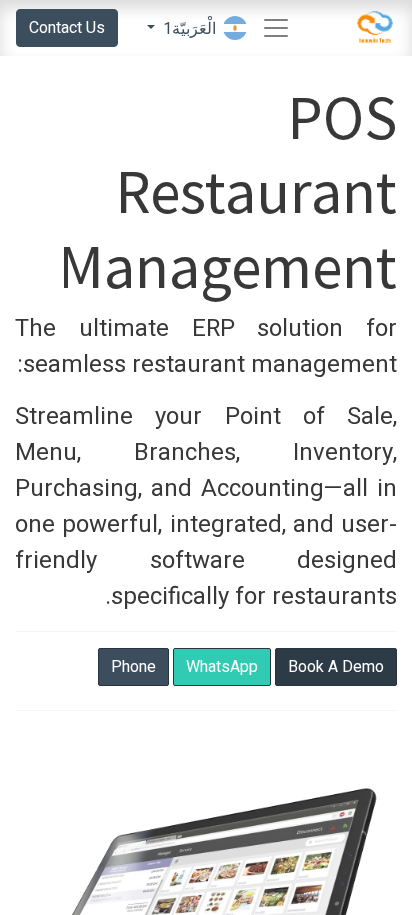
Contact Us (67, 28)
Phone (133, 667)
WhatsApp (222, 667)
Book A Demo (336, 667)
